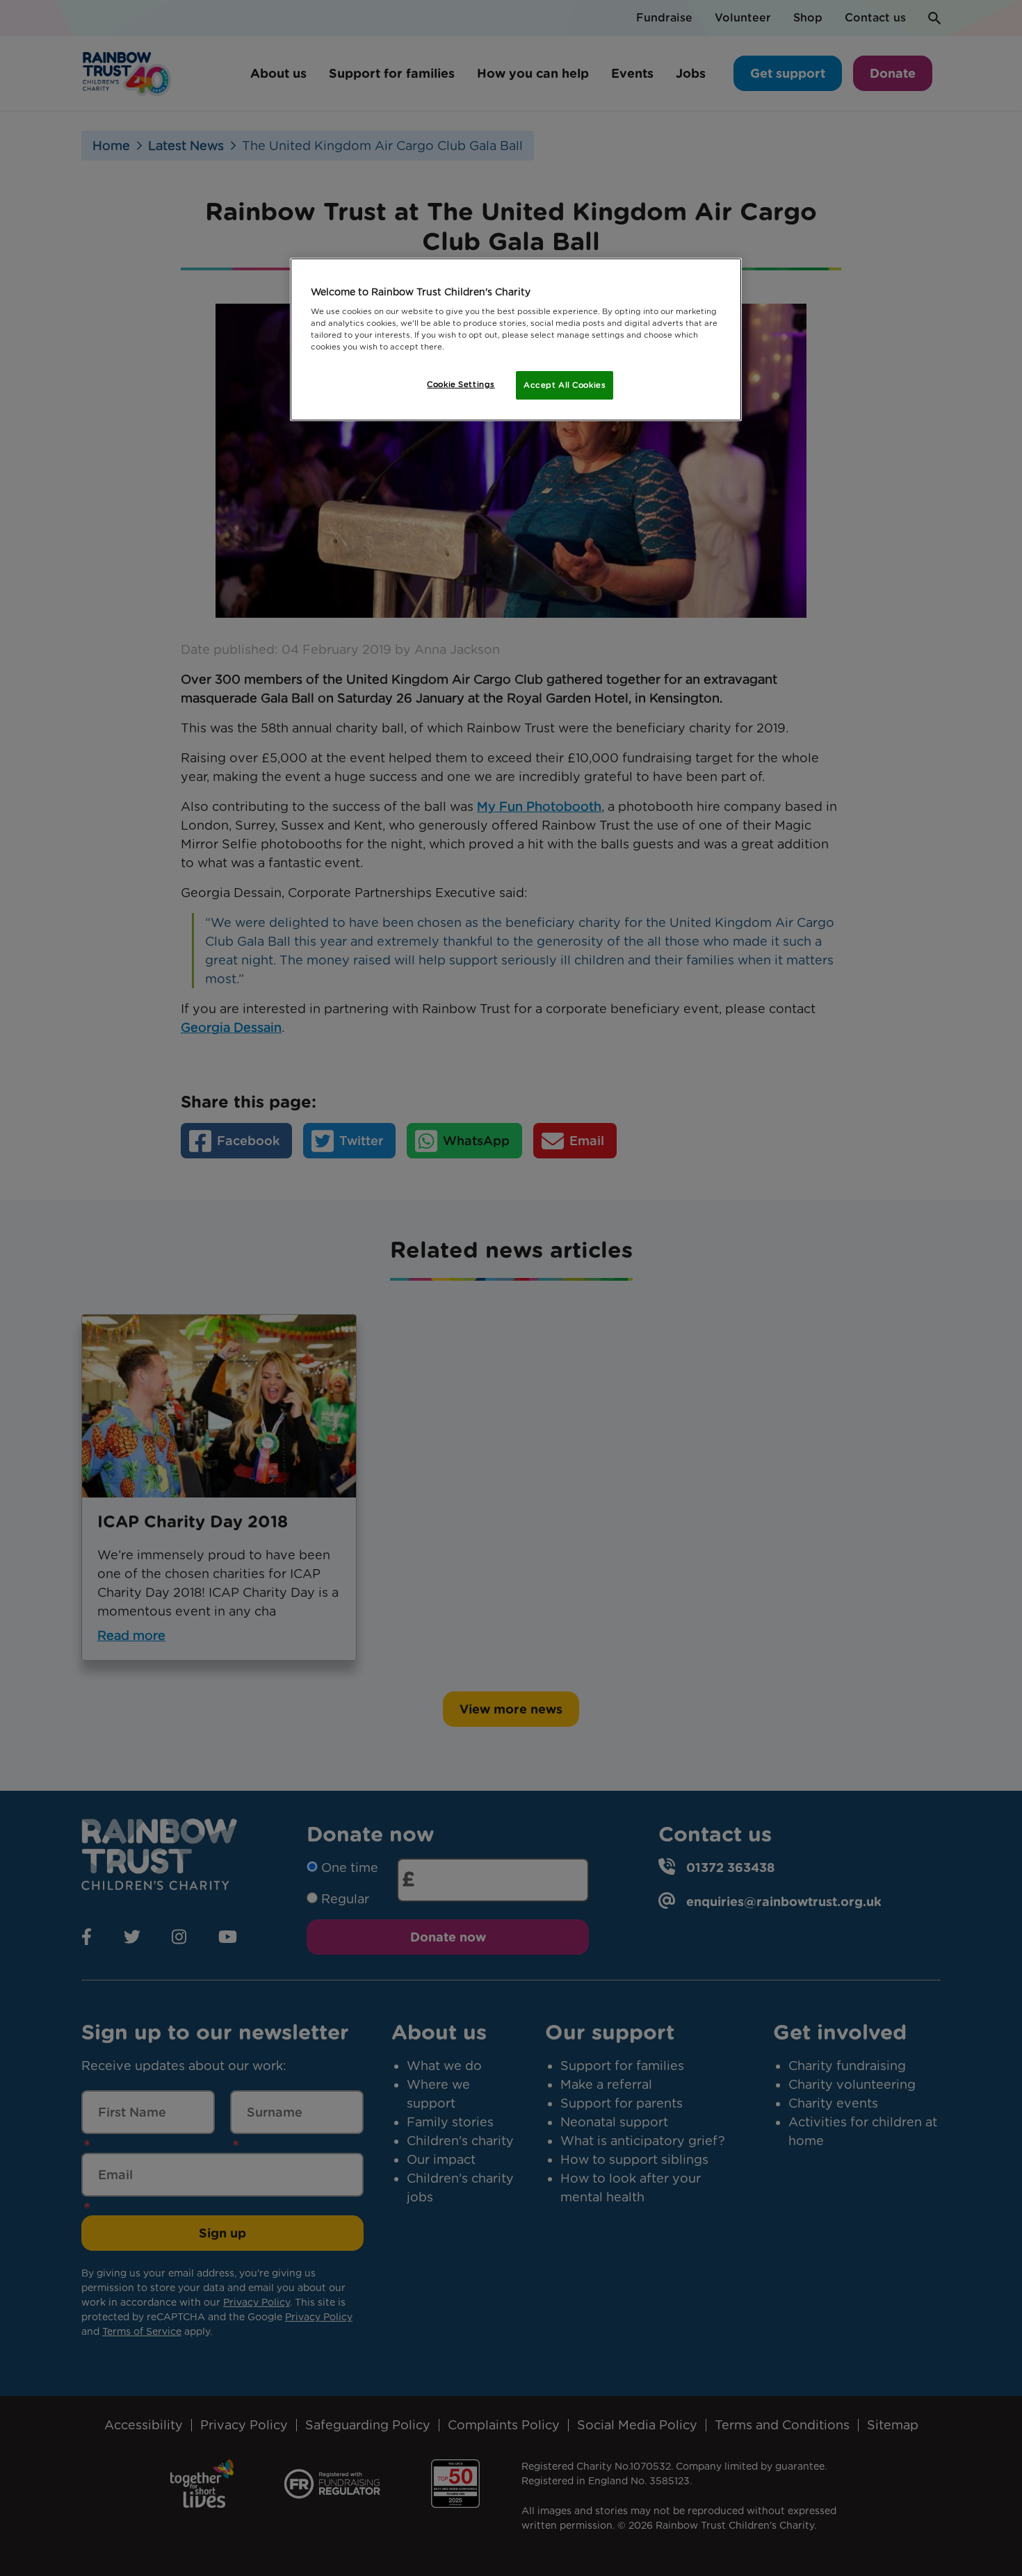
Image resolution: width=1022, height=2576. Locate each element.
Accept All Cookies (565, 385)
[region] (516, 340)
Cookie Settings (461, 384)
